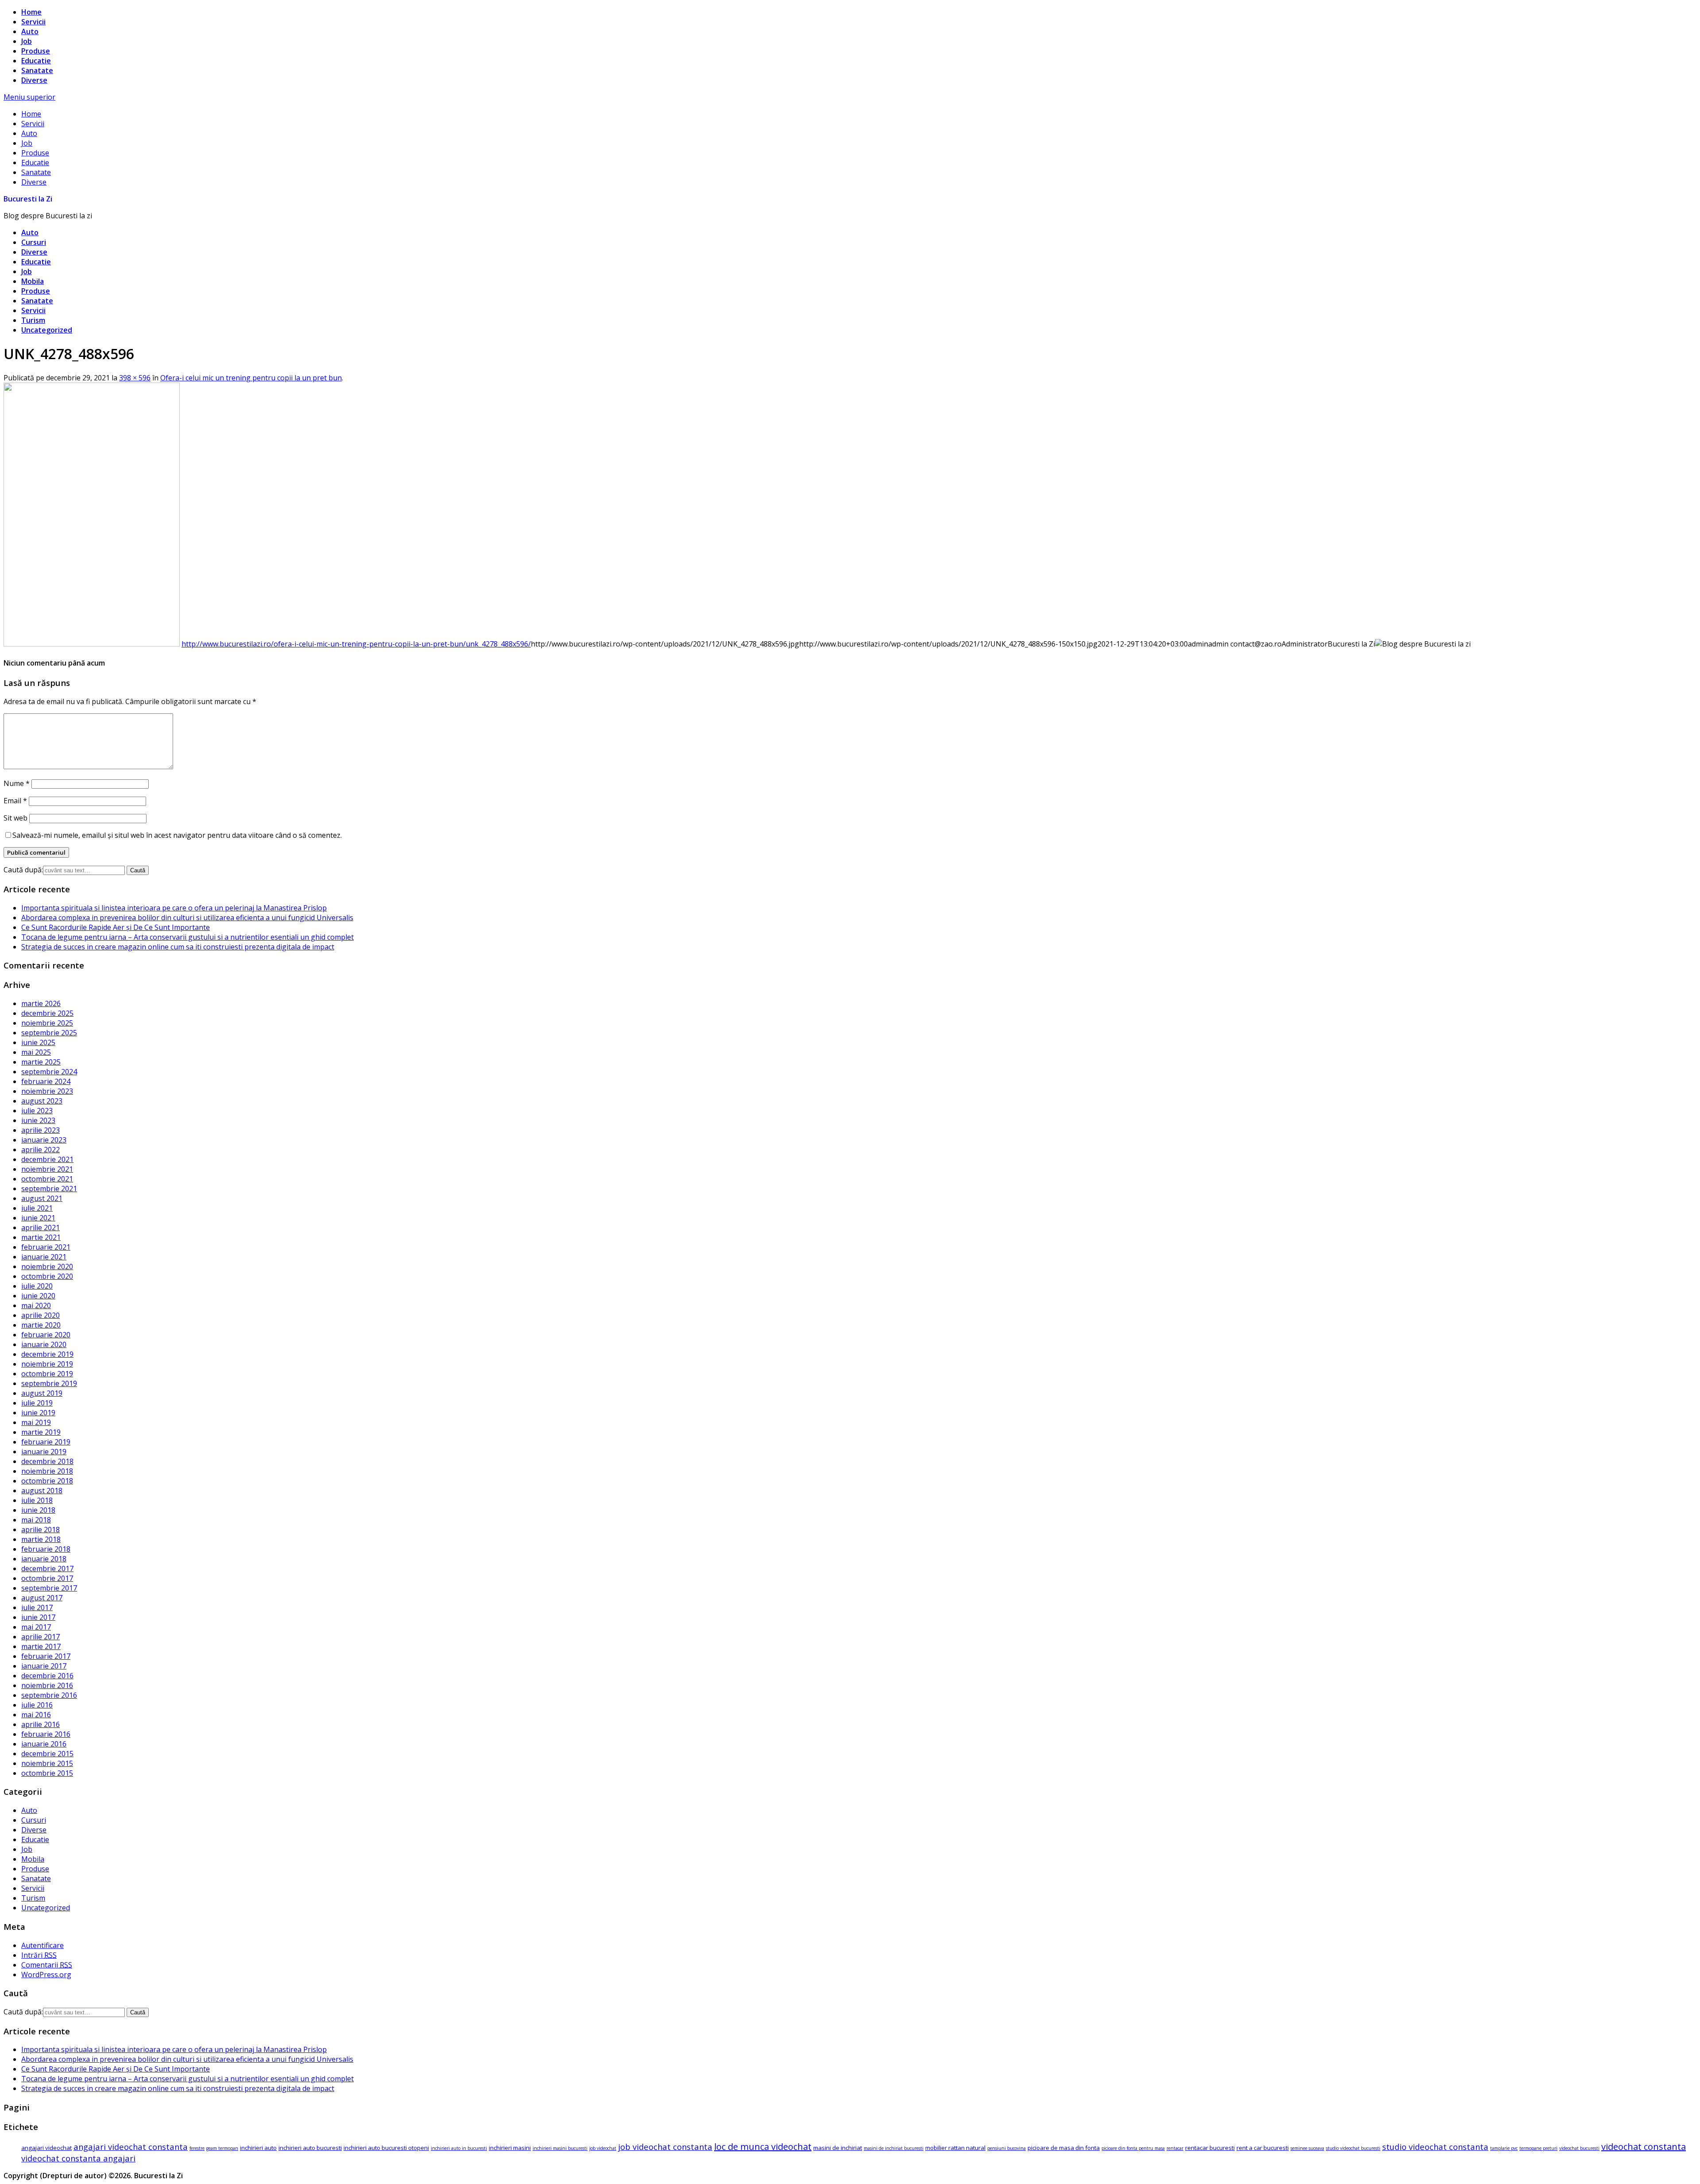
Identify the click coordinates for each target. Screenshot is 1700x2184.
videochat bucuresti (1579, 2148)
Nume (17, 783)
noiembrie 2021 (47, 1169)
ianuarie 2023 (44, 1140)
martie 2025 (41, 1062)
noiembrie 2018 (47, 1471)
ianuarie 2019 (44, 1452)
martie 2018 (41, 1539)
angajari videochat (46, 2148)
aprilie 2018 (41, 1530)
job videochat (603, 2148)
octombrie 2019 (47, 1374)
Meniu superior (29, 97)
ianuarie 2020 (44, 1344)
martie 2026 (41, 1003)
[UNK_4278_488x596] (92, 644)
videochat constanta (1644, 2147)
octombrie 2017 (47, 1578)
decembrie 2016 (47, 1676)
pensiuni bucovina (1006, 2148)
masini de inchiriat (838, 2148)
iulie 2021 (37, 1208)
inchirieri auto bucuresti (310, 2148)
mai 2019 (36, 1422)
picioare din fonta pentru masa (1133, 2148)
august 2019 (42, 1393)
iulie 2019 (37, 1403)
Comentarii (47, 1965)
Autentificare (42, 1945)
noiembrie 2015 (47, 1763)
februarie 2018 (46, 1549)
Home (31, 12)
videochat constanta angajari (78, 2158)
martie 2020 (41, 1325)
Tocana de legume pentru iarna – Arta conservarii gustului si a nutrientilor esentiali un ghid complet (187, 937)
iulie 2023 (37, 1111)
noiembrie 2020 (47, 1266)
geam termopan (222, 2148)
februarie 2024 (46, 1081)
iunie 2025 (38, 1042)
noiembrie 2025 (47, 1023)
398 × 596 (135, 378)
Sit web (15, 818)
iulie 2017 (37, 1607)
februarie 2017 (46, 1656)
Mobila (33, 281)
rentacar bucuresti (1210, 2148)
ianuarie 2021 (44, 1257)
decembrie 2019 (47, 1354)
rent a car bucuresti (1263, 2148)
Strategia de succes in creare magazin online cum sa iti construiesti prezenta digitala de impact (178, 947)
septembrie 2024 (49, 1072)
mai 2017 (36, 1627)
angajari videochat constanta (131, 2147)
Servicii (33, 22)
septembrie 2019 (49, 1383)
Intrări (39, 1955)
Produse (36, 51)
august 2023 (42, 1101)
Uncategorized (47, 330)
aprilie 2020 (41, 1315)
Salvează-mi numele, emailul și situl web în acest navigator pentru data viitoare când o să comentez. (177, 835)
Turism (33, 320)
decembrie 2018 (47, 1461)
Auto (30, 31)
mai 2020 (36, 1305)
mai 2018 (36, 1520)
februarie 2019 (46, 1442)
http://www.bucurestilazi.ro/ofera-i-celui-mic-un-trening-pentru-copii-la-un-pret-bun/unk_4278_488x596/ (356, 644)
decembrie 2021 (47, 1159)
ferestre (197, 2148)
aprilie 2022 (41, 1150)
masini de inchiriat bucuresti (894, 2148)
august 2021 (42, 1198)
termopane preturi (1538, 2148)
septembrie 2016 (49, 1695)
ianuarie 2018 (44, 1559)
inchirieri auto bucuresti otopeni (386, 2148)
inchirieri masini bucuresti (560, 2148)
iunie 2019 (38, 1413)
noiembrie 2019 (47, 1364)
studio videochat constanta (1435, 2147)
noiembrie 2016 (47, 1685)
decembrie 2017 (47, 1568)
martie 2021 (41, 1237)
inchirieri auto (258, 2148)
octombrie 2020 (47, 1276)
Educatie (36, 61)
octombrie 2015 (47, 1773)
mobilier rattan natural (955, 2148)
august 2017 (42, 1598)
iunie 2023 (38, 1120)
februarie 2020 (46, 1335)
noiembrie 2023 (47, 1091)
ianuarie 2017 (44, 1666)
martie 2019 (41, 1432)
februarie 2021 (46, 1247)
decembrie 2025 (47, 1013)
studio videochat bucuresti (1353, 2148)
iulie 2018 (37, 1500)
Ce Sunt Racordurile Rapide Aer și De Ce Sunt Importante (116, 927)
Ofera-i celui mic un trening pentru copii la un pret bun (251, 378)
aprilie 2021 (41, 1228)
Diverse (34, 80)
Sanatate (37, 70)
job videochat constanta (665, 2147)
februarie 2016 (46, 1734)
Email (15, 801)
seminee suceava (1307, 2148)
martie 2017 (41, 1646)
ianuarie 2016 (44, 1744)
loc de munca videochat (763, 2147)
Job (27, 41)
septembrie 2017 (49, 1588)
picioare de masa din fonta (1064, 2148)
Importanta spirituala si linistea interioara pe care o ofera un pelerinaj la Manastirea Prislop (174, 908)
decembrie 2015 (47, 1754)
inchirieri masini (510, 2148)
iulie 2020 (37, 1286)
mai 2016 (36, 1715)
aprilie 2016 (41, 1724)
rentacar (1175, 2148)
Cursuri (34, 242)
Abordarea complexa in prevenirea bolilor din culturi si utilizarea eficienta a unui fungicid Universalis (187, 918)
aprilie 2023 (41, 1130)
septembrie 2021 (49, 1189)
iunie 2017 (38, 1617)
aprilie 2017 (41, 1637)
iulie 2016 (37, 1705)
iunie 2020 (38, 1296)
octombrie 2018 (47, 1481)
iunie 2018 (38, 1510)
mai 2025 (36, 1052)
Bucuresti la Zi (28, 199)
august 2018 (42, 1491)
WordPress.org (46, 1975)
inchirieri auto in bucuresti (459, 2148)
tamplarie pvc (1504, 2148)
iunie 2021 (38, 1218)
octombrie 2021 (47, 1179)
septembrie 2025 (49, 1033)
